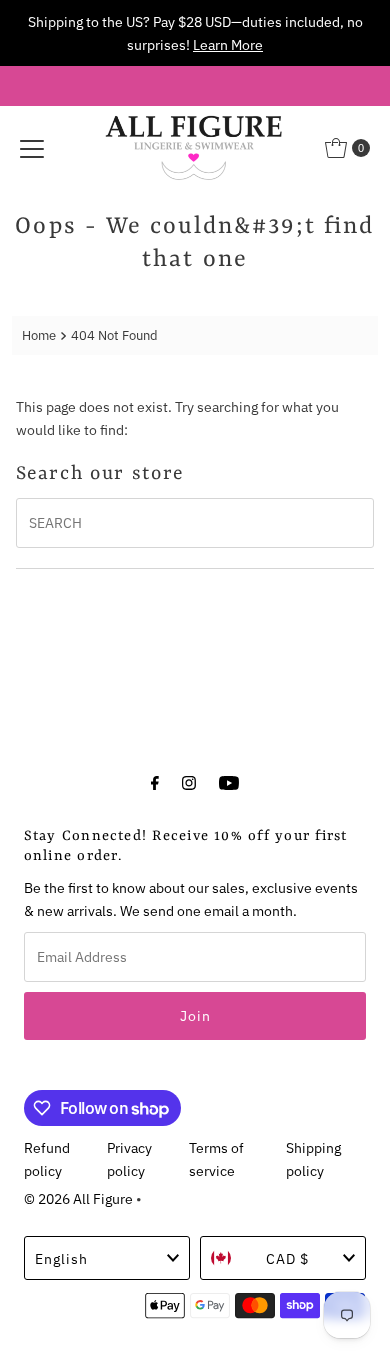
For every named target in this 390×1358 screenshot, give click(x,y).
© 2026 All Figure (78, 1198)
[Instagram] (189, 781)
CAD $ (287, 1258)
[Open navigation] (32, 148)
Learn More (228, 44)
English (61, 1258)
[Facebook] (155, 781)
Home (39, 335)
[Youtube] (229, 781)
